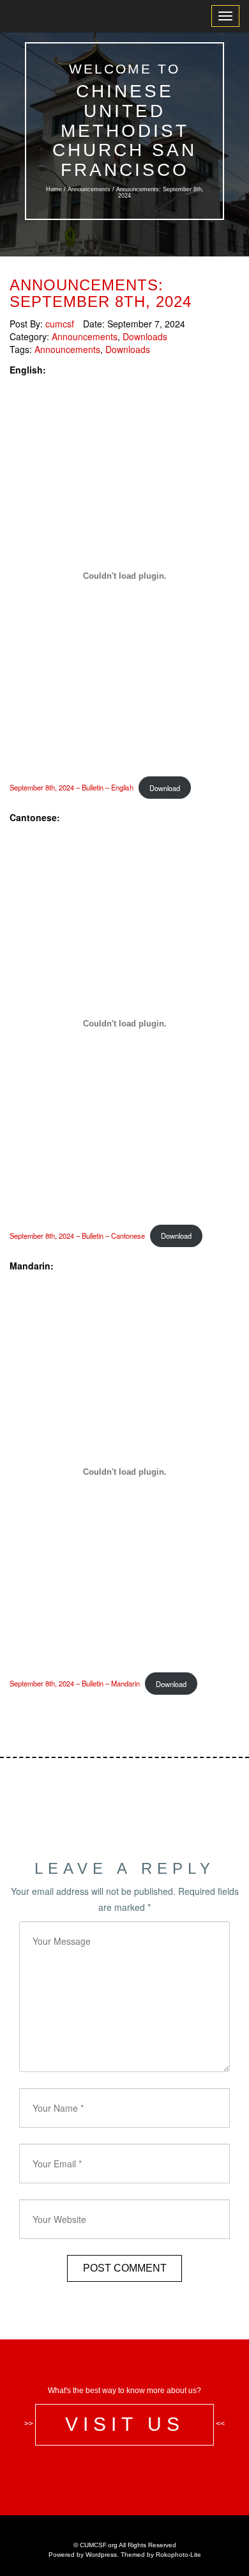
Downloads (145, 336)
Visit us (125, 2424)
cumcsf (60, 324)
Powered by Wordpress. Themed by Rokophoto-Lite (125, 2555)
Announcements (89, 189)
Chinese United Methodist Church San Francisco (124, 130)
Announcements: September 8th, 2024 (101, 293)
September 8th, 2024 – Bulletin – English (72, 788)
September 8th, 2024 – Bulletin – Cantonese (77, 1236)
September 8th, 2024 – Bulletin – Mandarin (75, 1684)
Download (165, 788)
